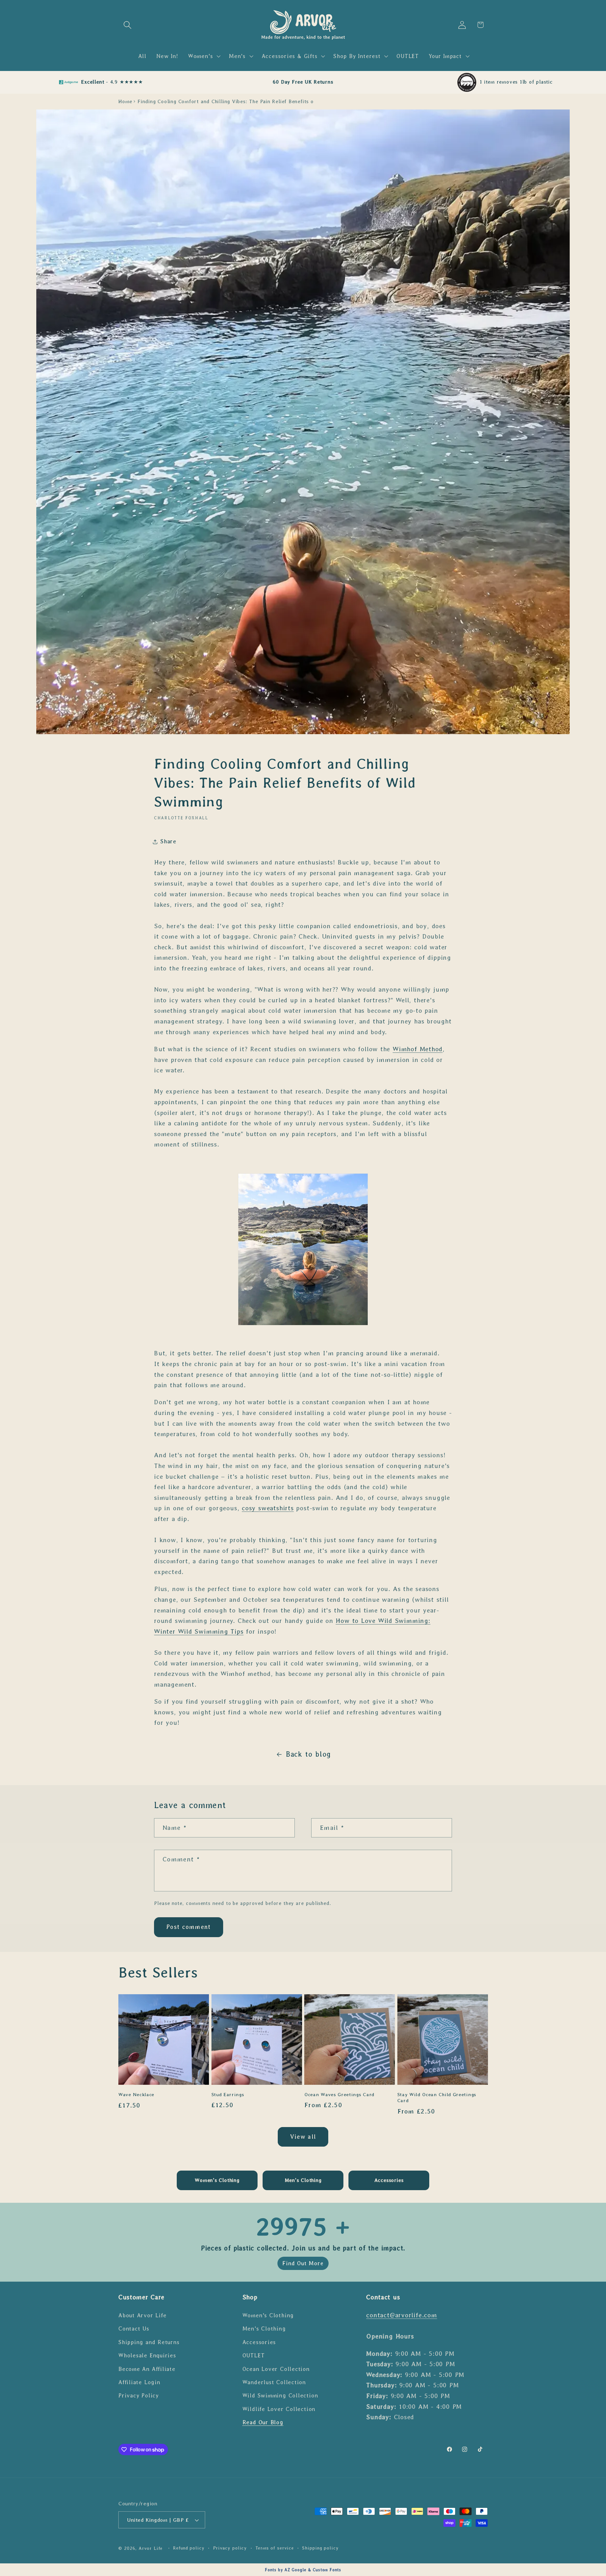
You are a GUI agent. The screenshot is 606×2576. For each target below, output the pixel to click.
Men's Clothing (264, 2329)
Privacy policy (230, 2548)
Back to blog (308, 1754)
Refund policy (189, 2548)
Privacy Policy (139, 2396)
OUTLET (254, 2355)
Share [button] (168, 841)
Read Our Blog (263, 2422)
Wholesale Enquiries (147, 2355)
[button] (127, 25)
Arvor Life (151, 2548)
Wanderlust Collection (274, 2382)
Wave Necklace (136, 2095)
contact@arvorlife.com (401, 2315)
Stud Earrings (228, 2095)
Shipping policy (320, 2548)
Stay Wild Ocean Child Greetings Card (437, 2098)
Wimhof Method (418, 1049)
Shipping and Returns (149, 2342)
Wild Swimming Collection (280, 2396)
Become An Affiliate (147, 2369)
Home (125, 101)
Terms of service (275, 2548)
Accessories (259, 2342)
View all (303, 2137)
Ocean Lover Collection (276, 2369)
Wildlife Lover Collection (279, 2409)
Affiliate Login (139, 2382)
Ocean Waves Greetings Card (339, 2095)
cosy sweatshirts (268, 1508)
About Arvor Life (142, 2315)
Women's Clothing (268, 2315)
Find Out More (303, 2263)
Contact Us (134, 2329)
